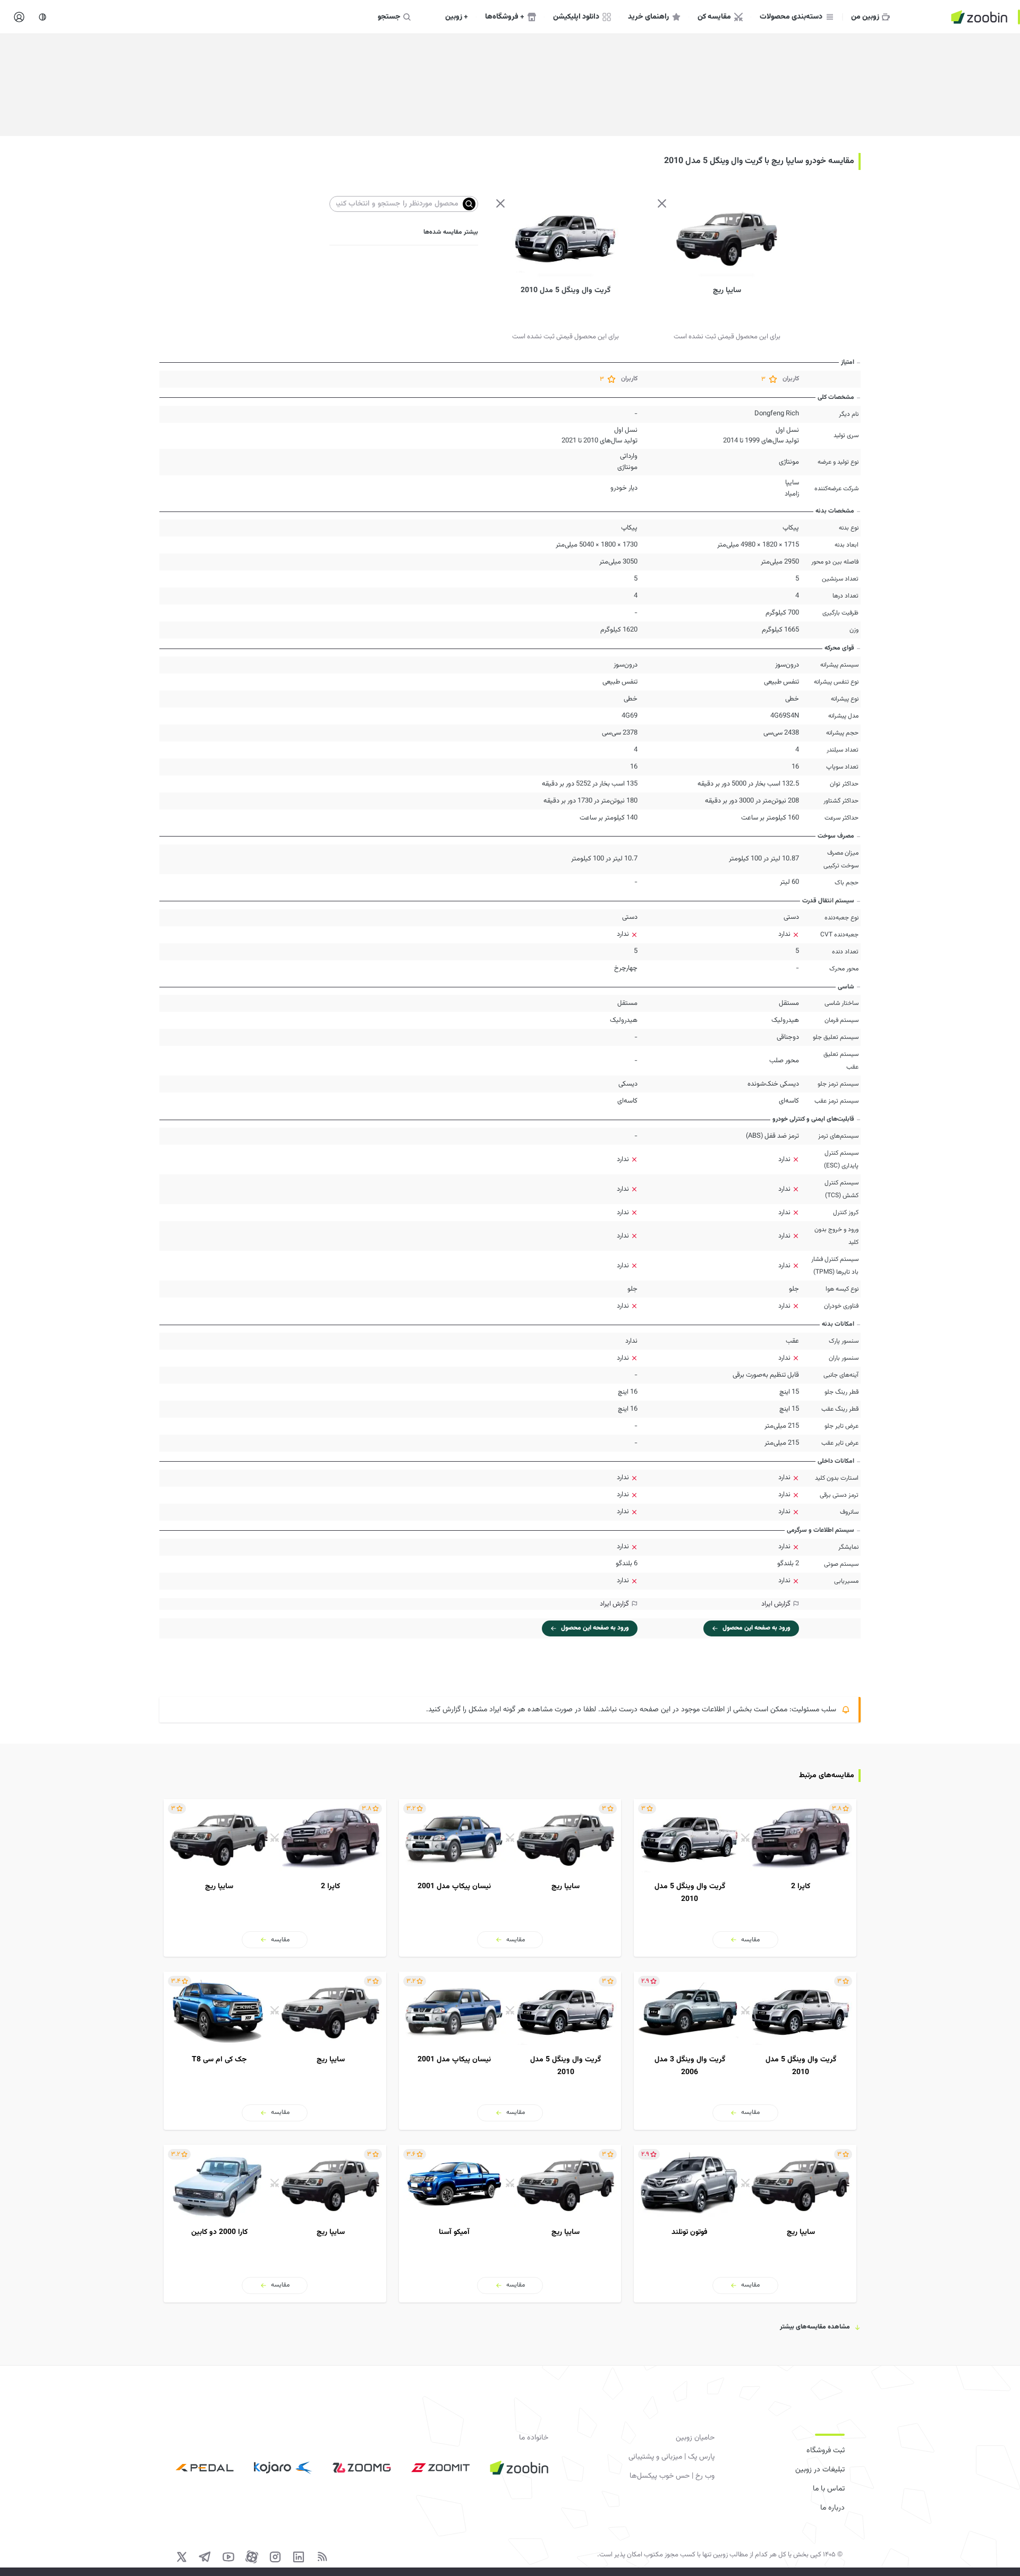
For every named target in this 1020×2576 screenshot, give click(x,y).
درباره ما (832, 2508)
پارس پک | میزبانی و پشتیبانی (671, 2457)
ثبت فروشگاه (826, 2451)
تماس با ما (829, 2489)
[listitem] (745, 1878)
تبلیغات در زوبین (820, 2470)
